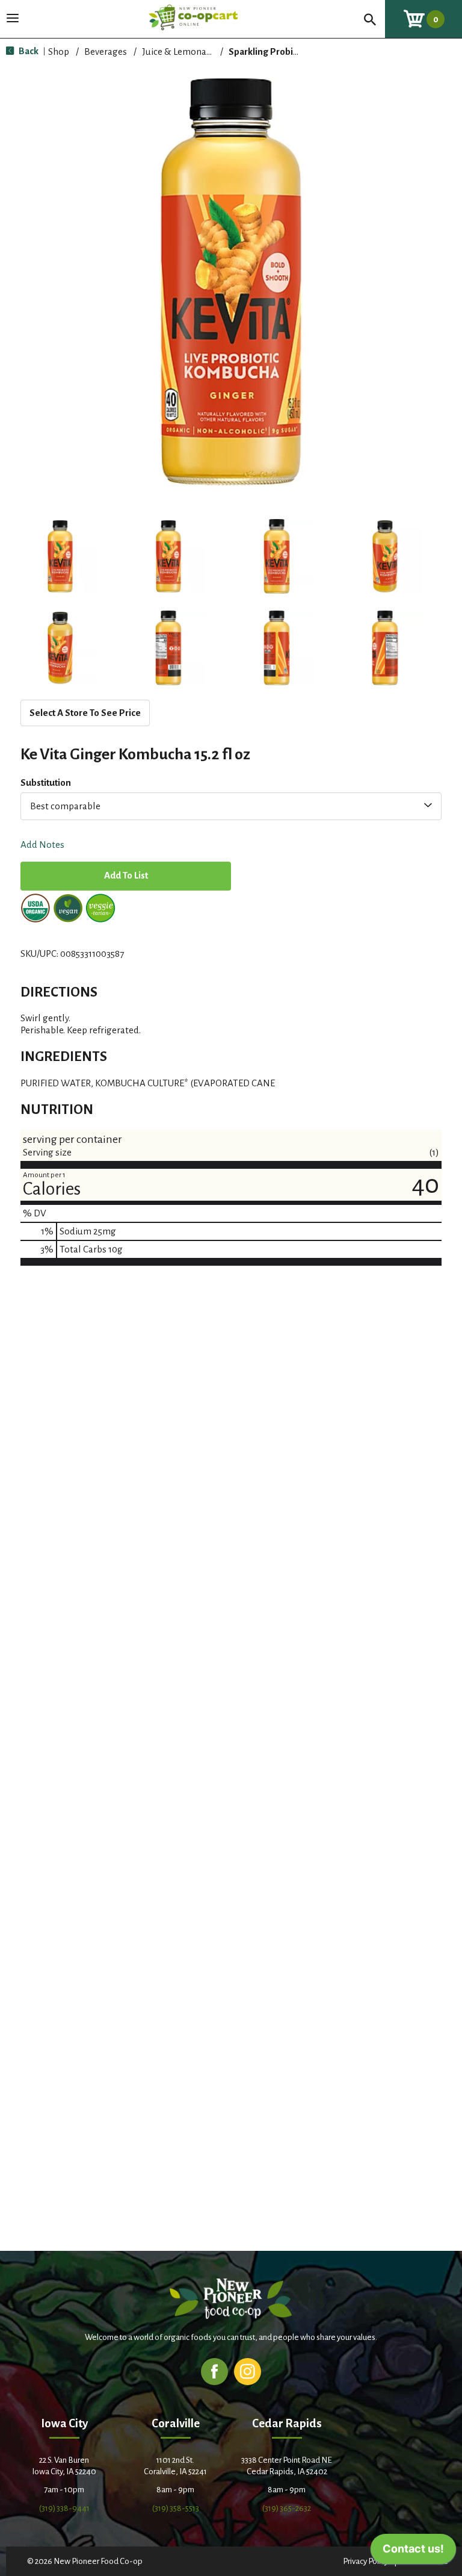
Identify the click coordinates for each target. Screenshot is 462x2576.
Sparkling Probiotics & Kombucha (298, 51)
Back (28, 51)
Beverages (106, 51)
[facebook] (214, 2371)
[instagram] (248, 2371)
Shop (59, 51)
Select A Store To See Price (85, 713)
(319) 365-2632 (287, 2508)
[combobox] (231, 806)
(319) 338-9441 (64, 2508)
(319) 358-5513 (176, 2508)
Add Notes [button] (42, 845)
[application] (413, 2552)
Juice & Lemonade (179, 51)
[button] (60, 556)
